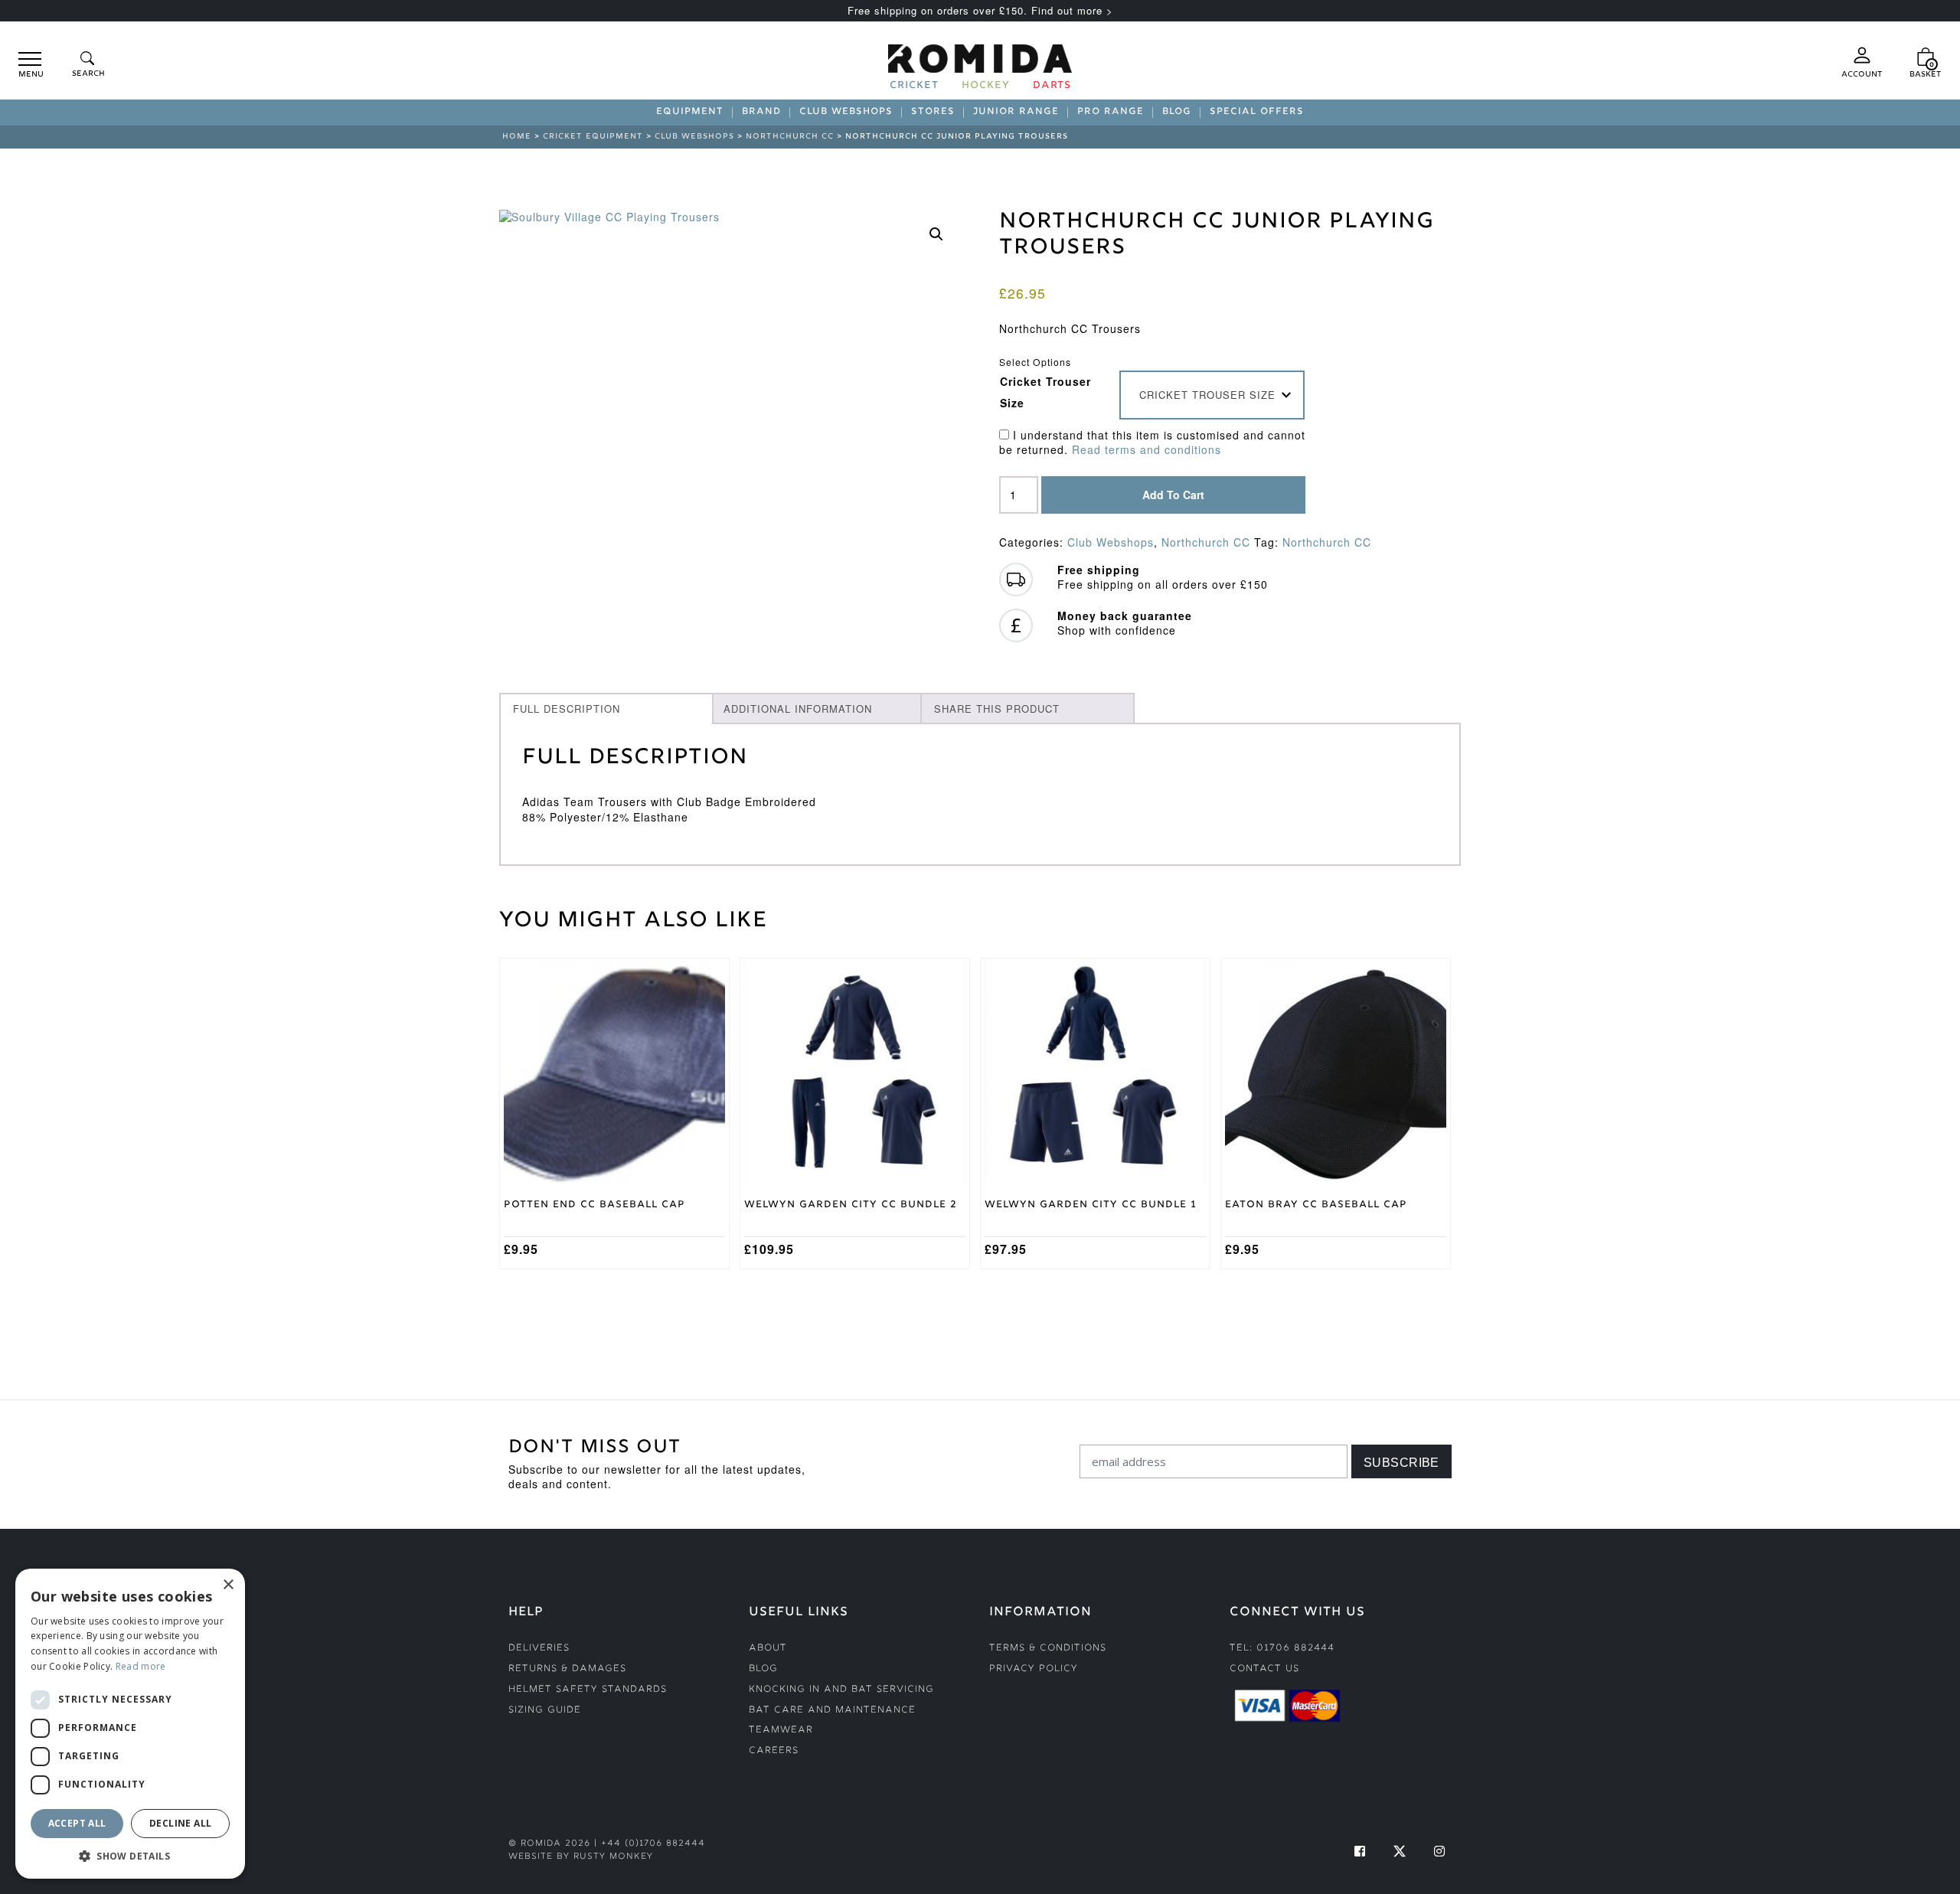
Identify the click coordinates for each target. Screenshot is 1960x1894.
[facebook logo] (1360, 1851)
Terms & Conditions (1048, 1649)
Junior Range (1016, 113)
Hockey (986, 87)
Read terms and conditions (1147, 449)
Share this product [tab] (997, 709)
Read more (141, 1666)
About (768, 1649)
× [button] (228, 1585)
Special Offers (1257, 113)
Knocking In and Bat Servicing (841, 1690)
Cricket (914, 87)
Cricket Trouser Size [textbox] (1207, 395)
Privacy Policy (1034, 1669)
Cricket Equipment (593, 137)
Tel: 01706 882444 (1282, 1649)
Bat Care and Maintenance (832, 1711)
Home (517, 137)
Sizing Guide (545, 1711)
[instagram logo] (1439, 1851)
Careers (774, 1751)
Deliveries (539, 1649)
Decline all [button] (180, 1823)
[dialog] (130, 1724)
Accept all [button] (77, 1823)
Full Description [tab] (567, 709)
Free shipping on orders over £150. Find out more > (980, 10)
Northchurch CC (790, 137)
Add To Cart (1173, 495)
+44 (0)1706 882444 (653, 1844)
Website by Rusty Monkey (581, 1857)
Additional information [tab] (798, 709)
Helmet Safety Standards (588, 1690)
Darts (1052, 87)
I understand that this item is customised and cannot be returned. (1152, 443)
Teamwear (781, 1731)
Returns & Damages (567, 1669)
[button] (936, 234)
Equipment (690, 113)
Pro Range (1111, 113)
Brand (761, 113)
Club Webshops (846, 113)
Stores (933, 113)
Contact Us (1264, 1669)
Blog (1177, 113)
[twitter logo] (1400, 1851)
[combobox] (1212, 395)
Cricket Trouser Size (1045, 392)
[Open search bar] (87, 65)
